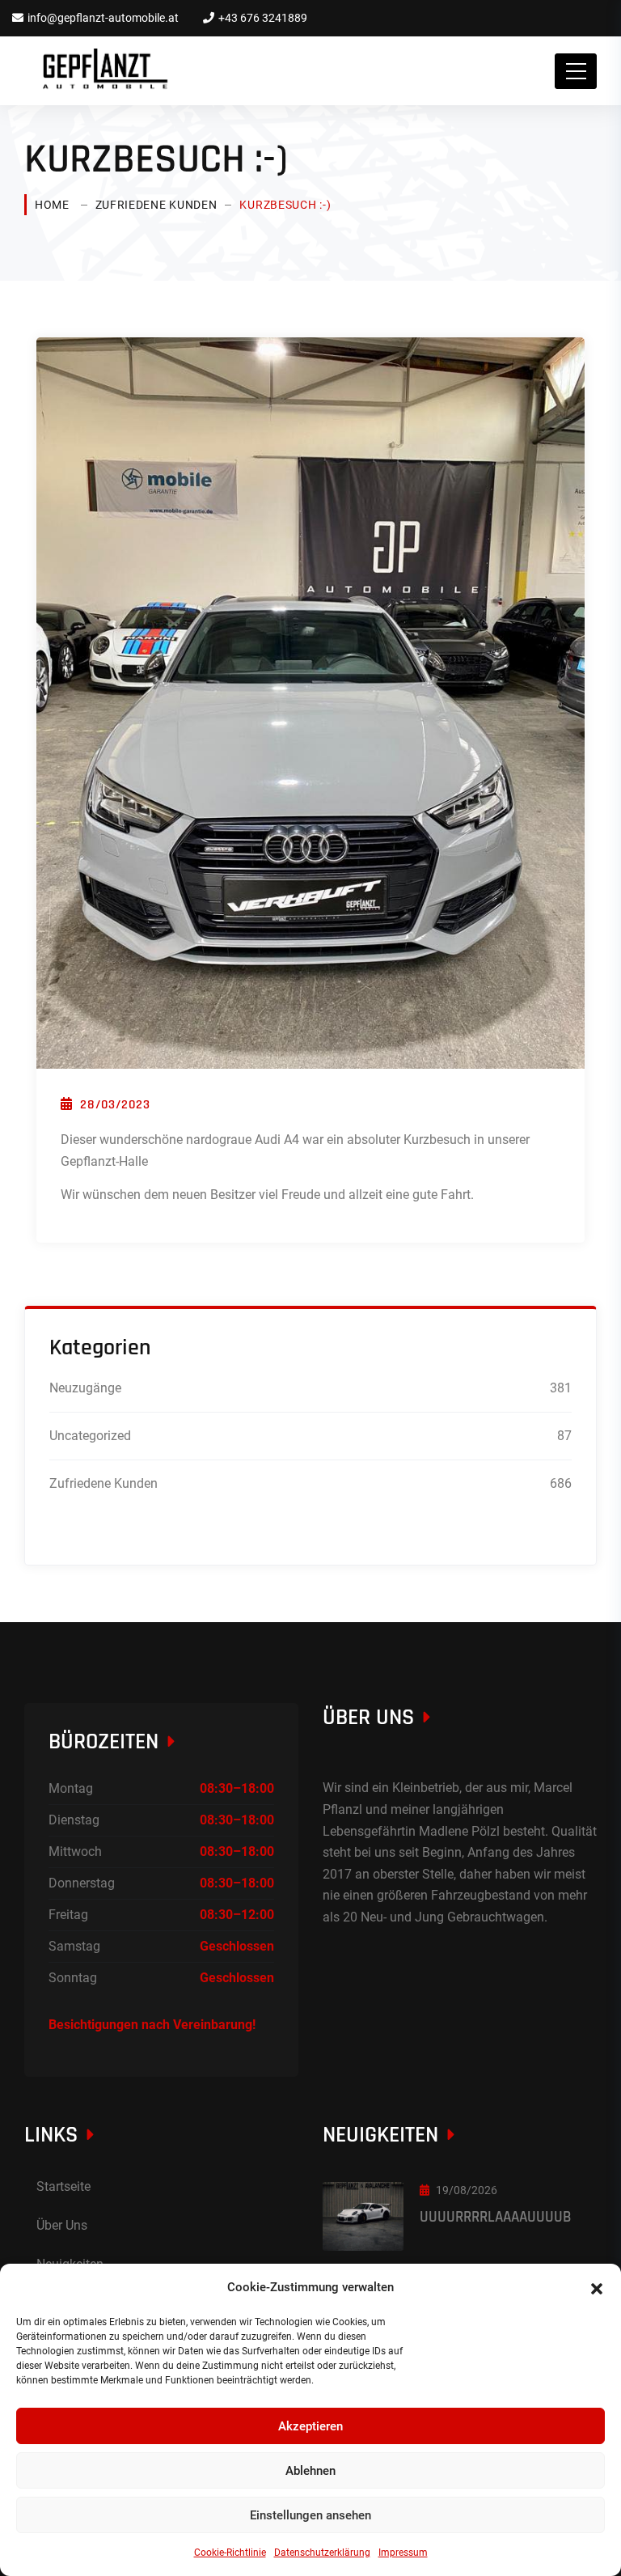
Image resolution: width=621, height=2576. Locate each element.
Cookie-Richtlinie (230, 2553)
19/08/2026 (467, 2190)
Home (52, 205)
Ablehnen (310, 2471)
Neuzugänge (85, 1388)
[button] (597, 2287)
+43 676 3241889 (263, 18)
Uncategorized (90, 1436)
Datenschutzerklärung (322, 2553)
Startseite (63, 2186)
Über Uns (62, 2225)
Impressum (403, 2553)
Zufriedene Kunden (156, 205)
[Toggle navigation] (576, 71)
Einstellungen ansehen (310, 2515)
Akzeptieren (310, 2426)
